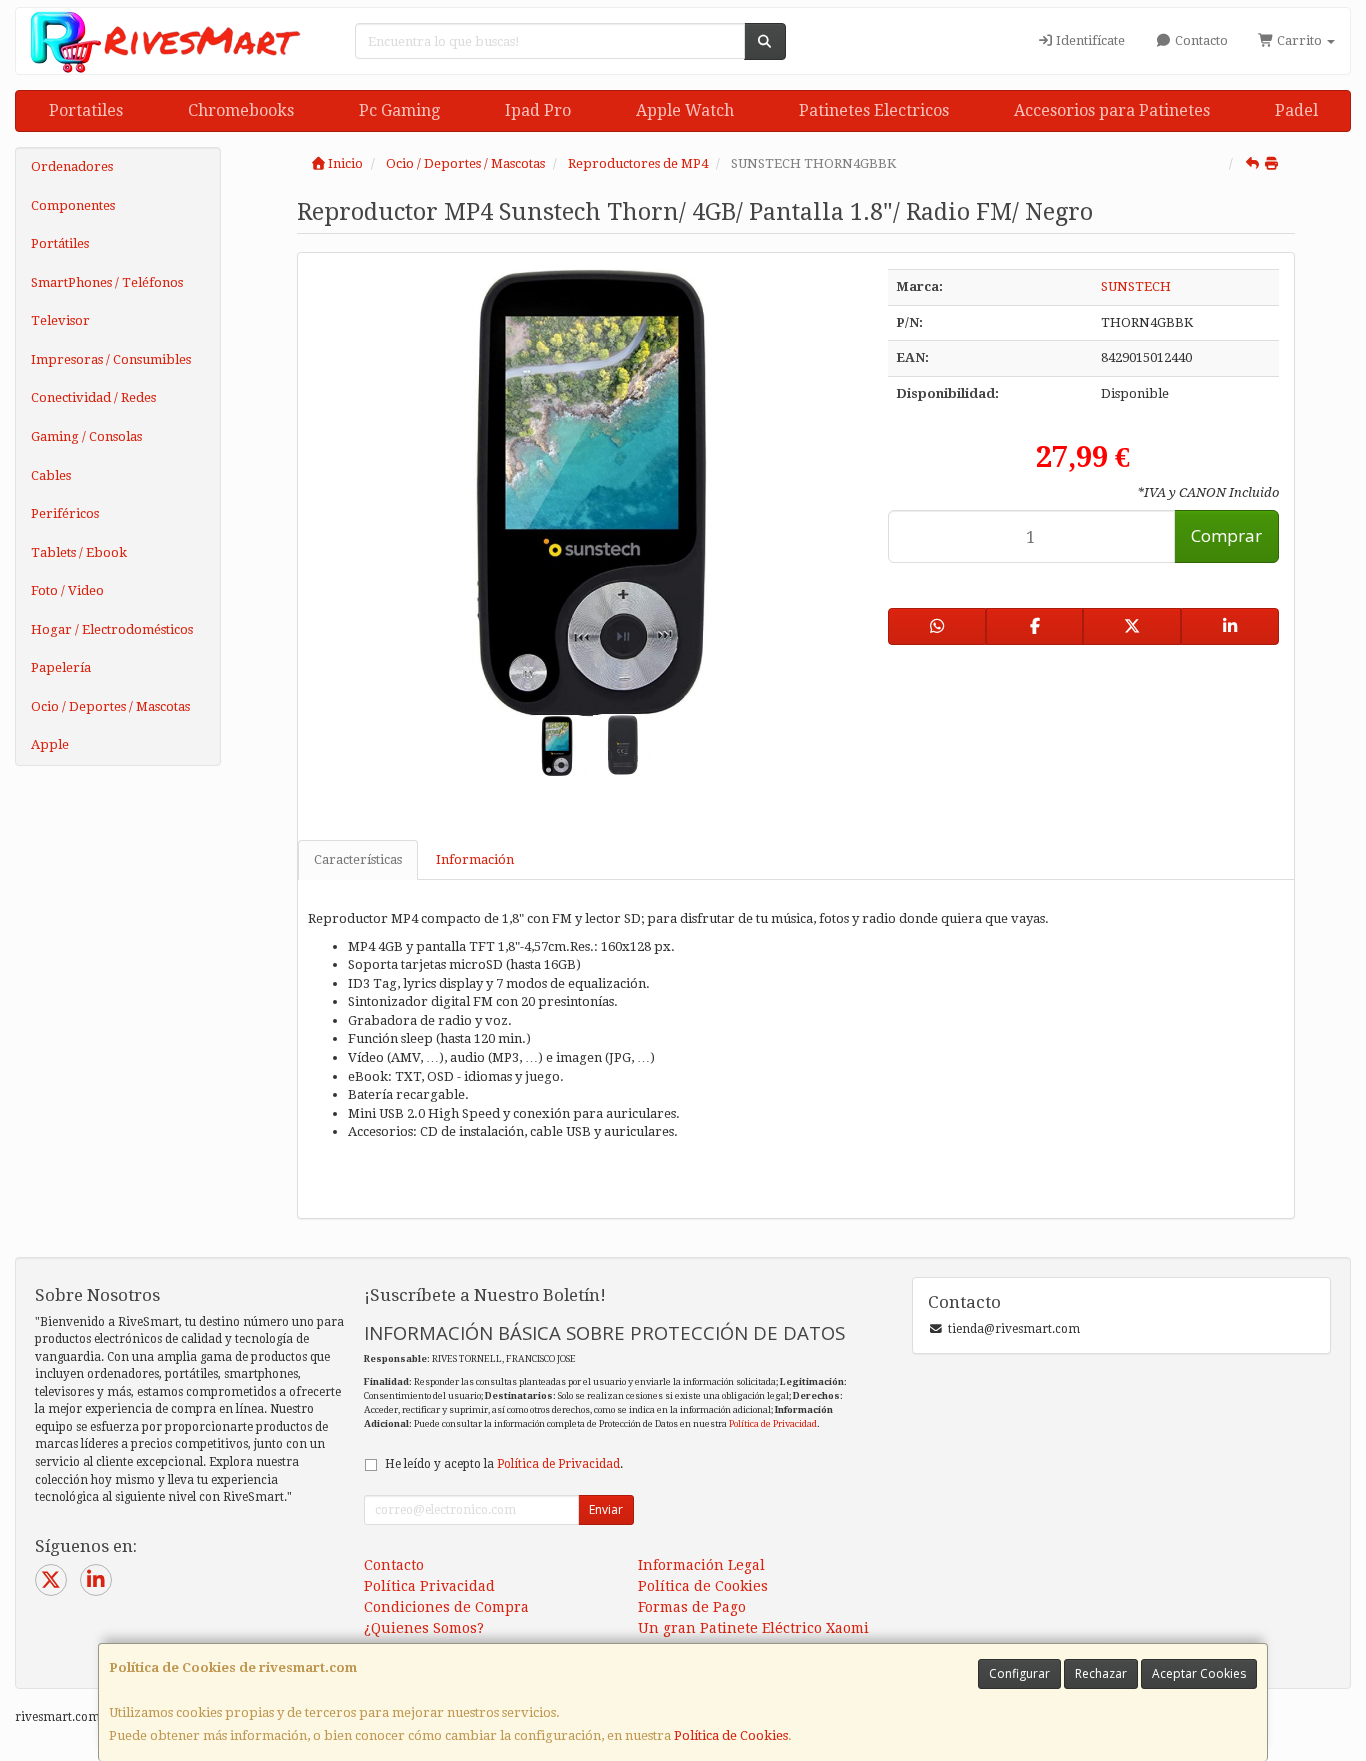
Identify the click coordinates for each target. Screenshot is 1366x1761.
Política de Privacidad (773, 1423)
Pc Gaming (399, 110)
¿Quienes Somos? (424, 1628)
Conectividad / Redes (93, 397)
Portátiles (60, 243)
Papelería (61, 667)
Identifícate (1089, 40)
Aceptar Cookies (1199, 1673)
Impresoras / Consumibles (111, 359)
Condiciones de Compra (446, 1607)
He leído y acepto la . (504, 1464)
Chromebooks (241, 110)
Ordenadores (72, 166)
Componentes (73, 205)
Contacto (1200, 40)
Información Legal (701, 1565)
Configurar (1019, 1673)
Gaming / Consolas (86, 436)
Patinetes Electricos (874, 110)
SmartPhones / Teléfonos (107, 282)
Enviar (606, 1509)
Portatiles (86, 110)
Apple (50, 744)
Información (475, 859)
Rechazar (1101, 1673)
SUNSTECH (1136, 286)
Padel (1296, 110)
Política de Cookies (731, 1735)
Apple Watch (685, 110)
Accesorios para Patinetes (1112, 110)
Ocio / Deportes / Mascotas (110, 706)
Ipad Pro (538, 110)
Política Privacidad (429, 1586)
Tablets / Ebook (79, 552)
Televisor (60, 320)
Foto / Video (67, 590)
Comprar (1226, 535)
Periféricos (65, 513)
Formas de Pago (692, 1607)
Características (358, 859)
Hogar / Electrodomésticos (112, 629)
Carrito (1299, 40)
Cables (51, 475)
